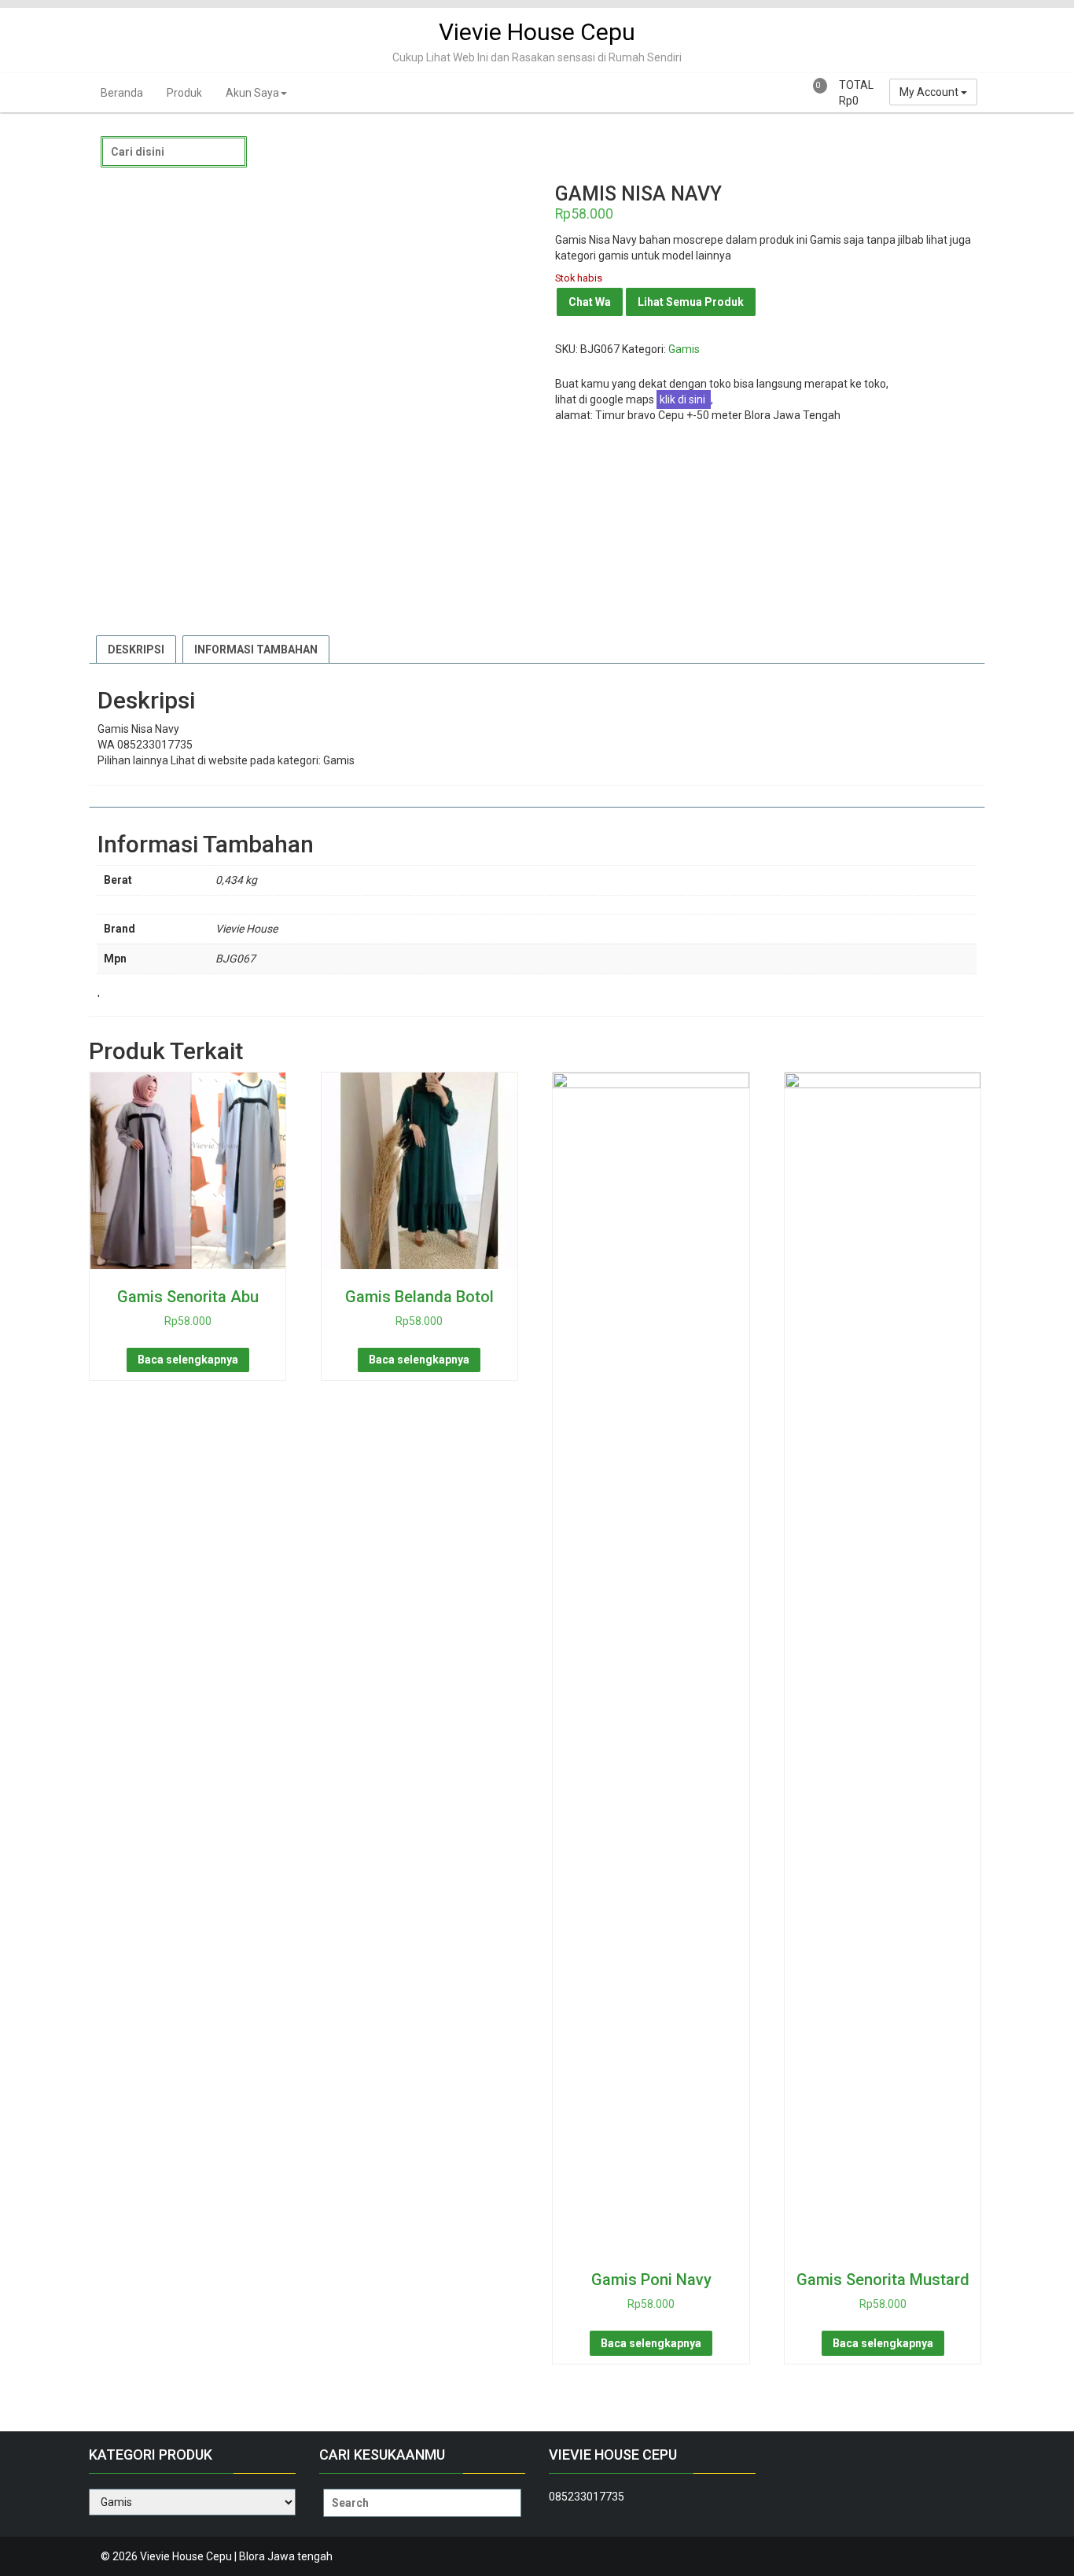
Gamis (684, 349)
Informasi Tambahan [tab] (256, 650)
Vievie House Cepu (537, 32)
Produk (184, 93)
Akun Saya (252, 93)
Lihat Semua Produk (691, 302)
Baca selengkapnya (188, 1360)
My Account (930, 92)
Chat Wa (590, 302)
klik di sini (684, 399)
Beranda (122, 93)
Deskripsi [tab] (136, 650)
